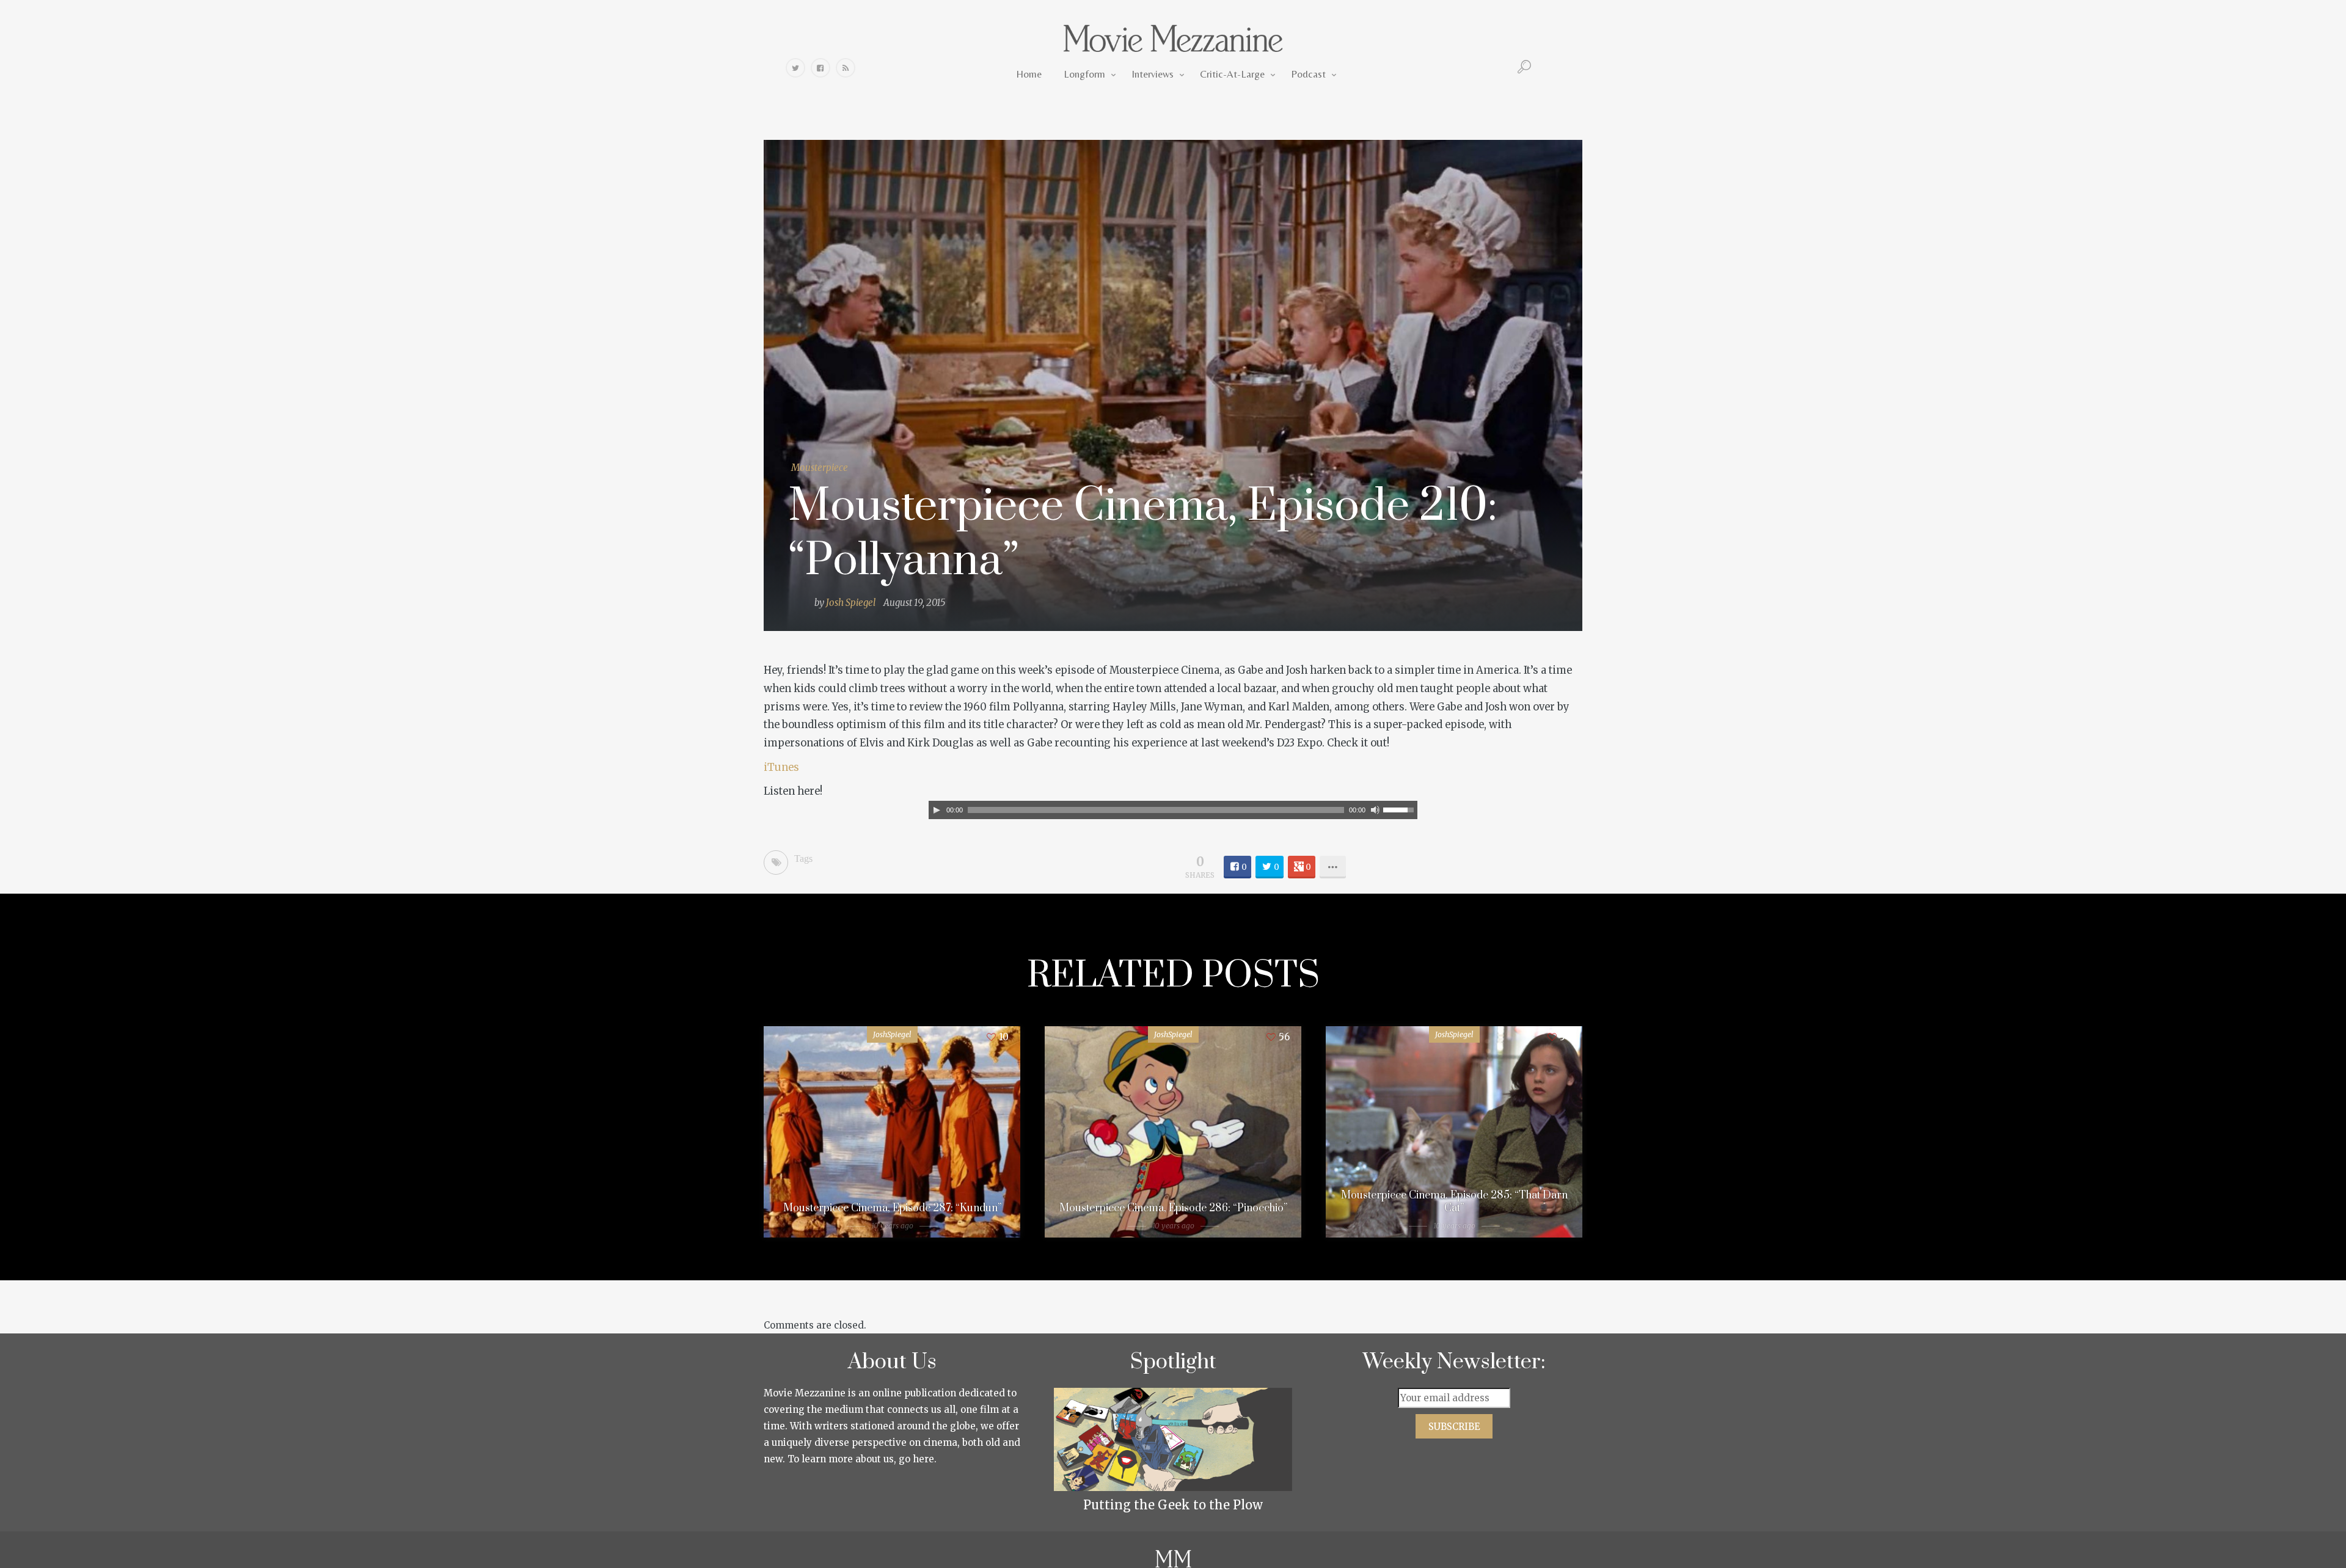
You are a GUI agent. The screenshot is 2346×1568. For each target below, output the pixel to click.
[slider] (1400, 809)
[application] (1173, 810)
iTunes (781, 768)
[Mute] (1375, 810)
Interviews (1153, 74)
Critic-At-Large (1232, 74)
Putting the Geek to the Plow (1173, 1505)
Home (1029, 74)
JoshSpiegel (892, 1034)
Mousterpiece (820, 468)
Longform (1084, 74)
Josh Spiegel (851, 603)
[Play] (937, 810)
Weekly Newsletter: (1454, 1362)
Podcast (1308, 74)
